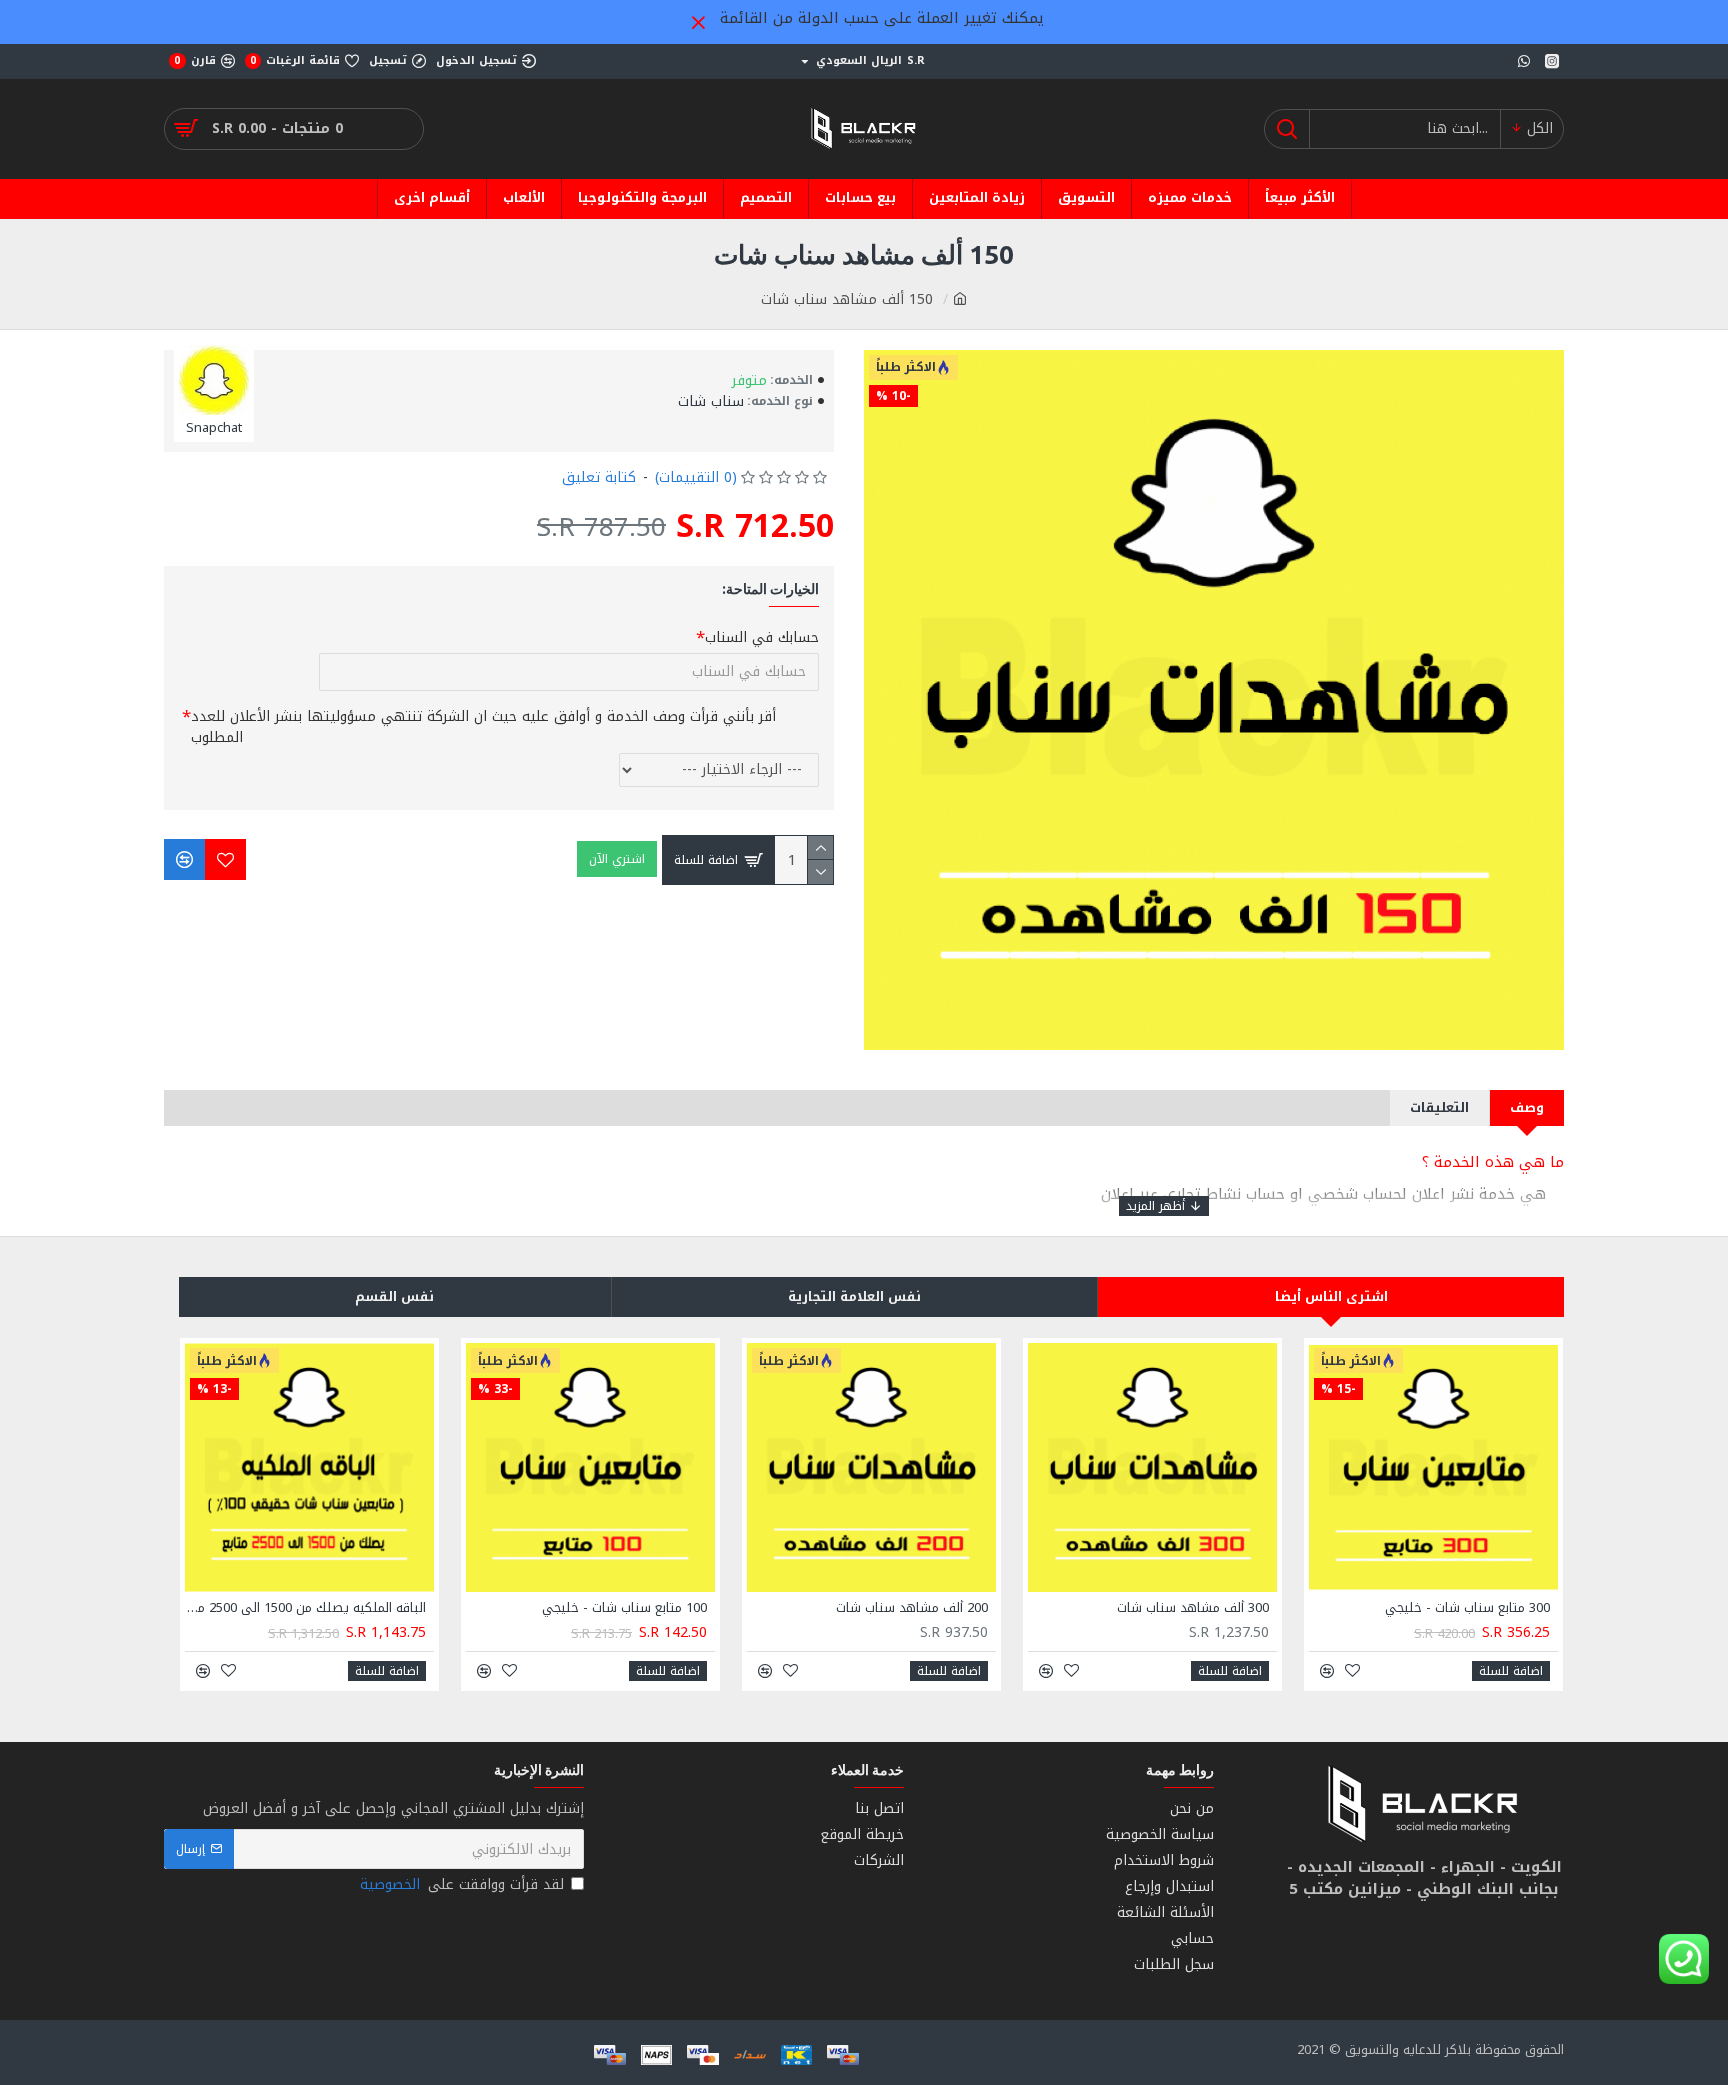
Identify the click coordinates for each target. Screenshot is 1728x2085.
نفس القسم (394, 1296)
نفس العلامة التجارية (854, 1296)
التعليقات (1439, 1107)
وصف (1527, 1107)
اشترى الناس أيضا (1331, 1296)
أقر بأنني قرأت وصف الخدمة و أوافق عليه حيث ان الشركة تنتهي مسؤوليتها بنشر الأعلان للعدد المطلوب (483, 727)
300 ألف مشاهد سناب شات (1193, 1608)
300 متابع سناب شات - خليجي (1467, 1608)
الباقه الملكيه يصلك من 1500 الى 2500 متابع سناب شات (305, 1608)
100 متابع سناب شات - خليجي (624, 1608)
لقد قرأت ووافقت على (462, 1884)
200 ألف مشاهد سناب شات (912, 1608)
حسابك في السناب (762, 637)
